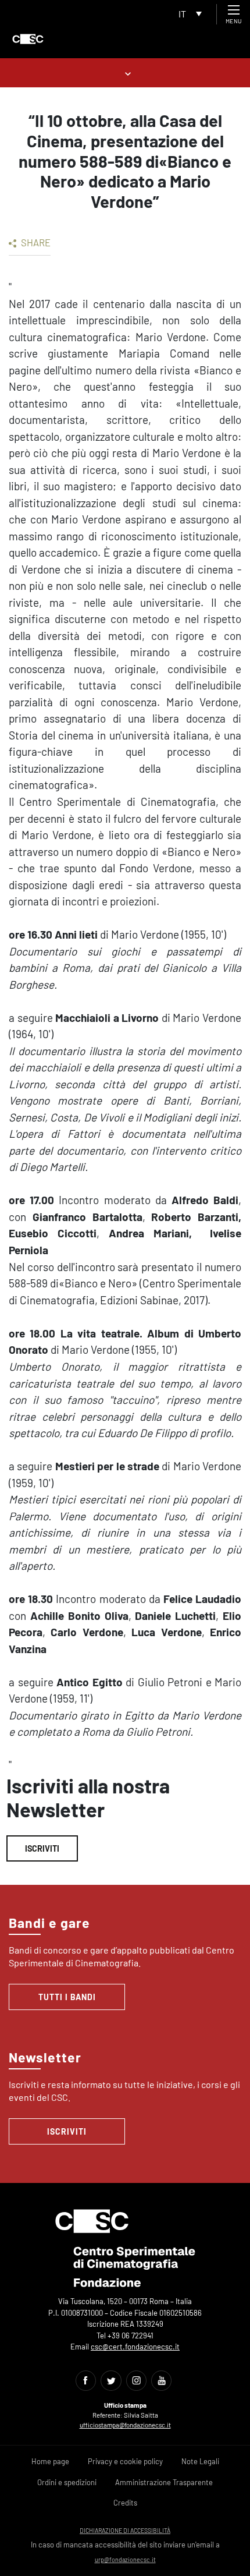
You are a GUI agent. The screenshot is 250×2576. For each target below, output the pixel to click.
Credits (125, 2503)
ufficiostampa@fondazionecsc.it (125, 2425)
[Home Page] (28, 39)
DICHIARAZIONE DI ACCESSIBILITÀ (125, 2530)
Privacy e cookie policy (125, 2461)
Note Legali (200, 2461)
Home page (50, 2461)
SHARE (35, 242)
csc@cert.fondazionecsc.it (135, 2347)
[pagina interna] (125, 72)
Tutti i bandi (67, 1997)
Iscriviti (42, 1848)
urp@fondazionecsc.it (125, 2559)
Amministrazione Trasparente (164, 2482)
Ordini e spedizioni (67, 2482)
